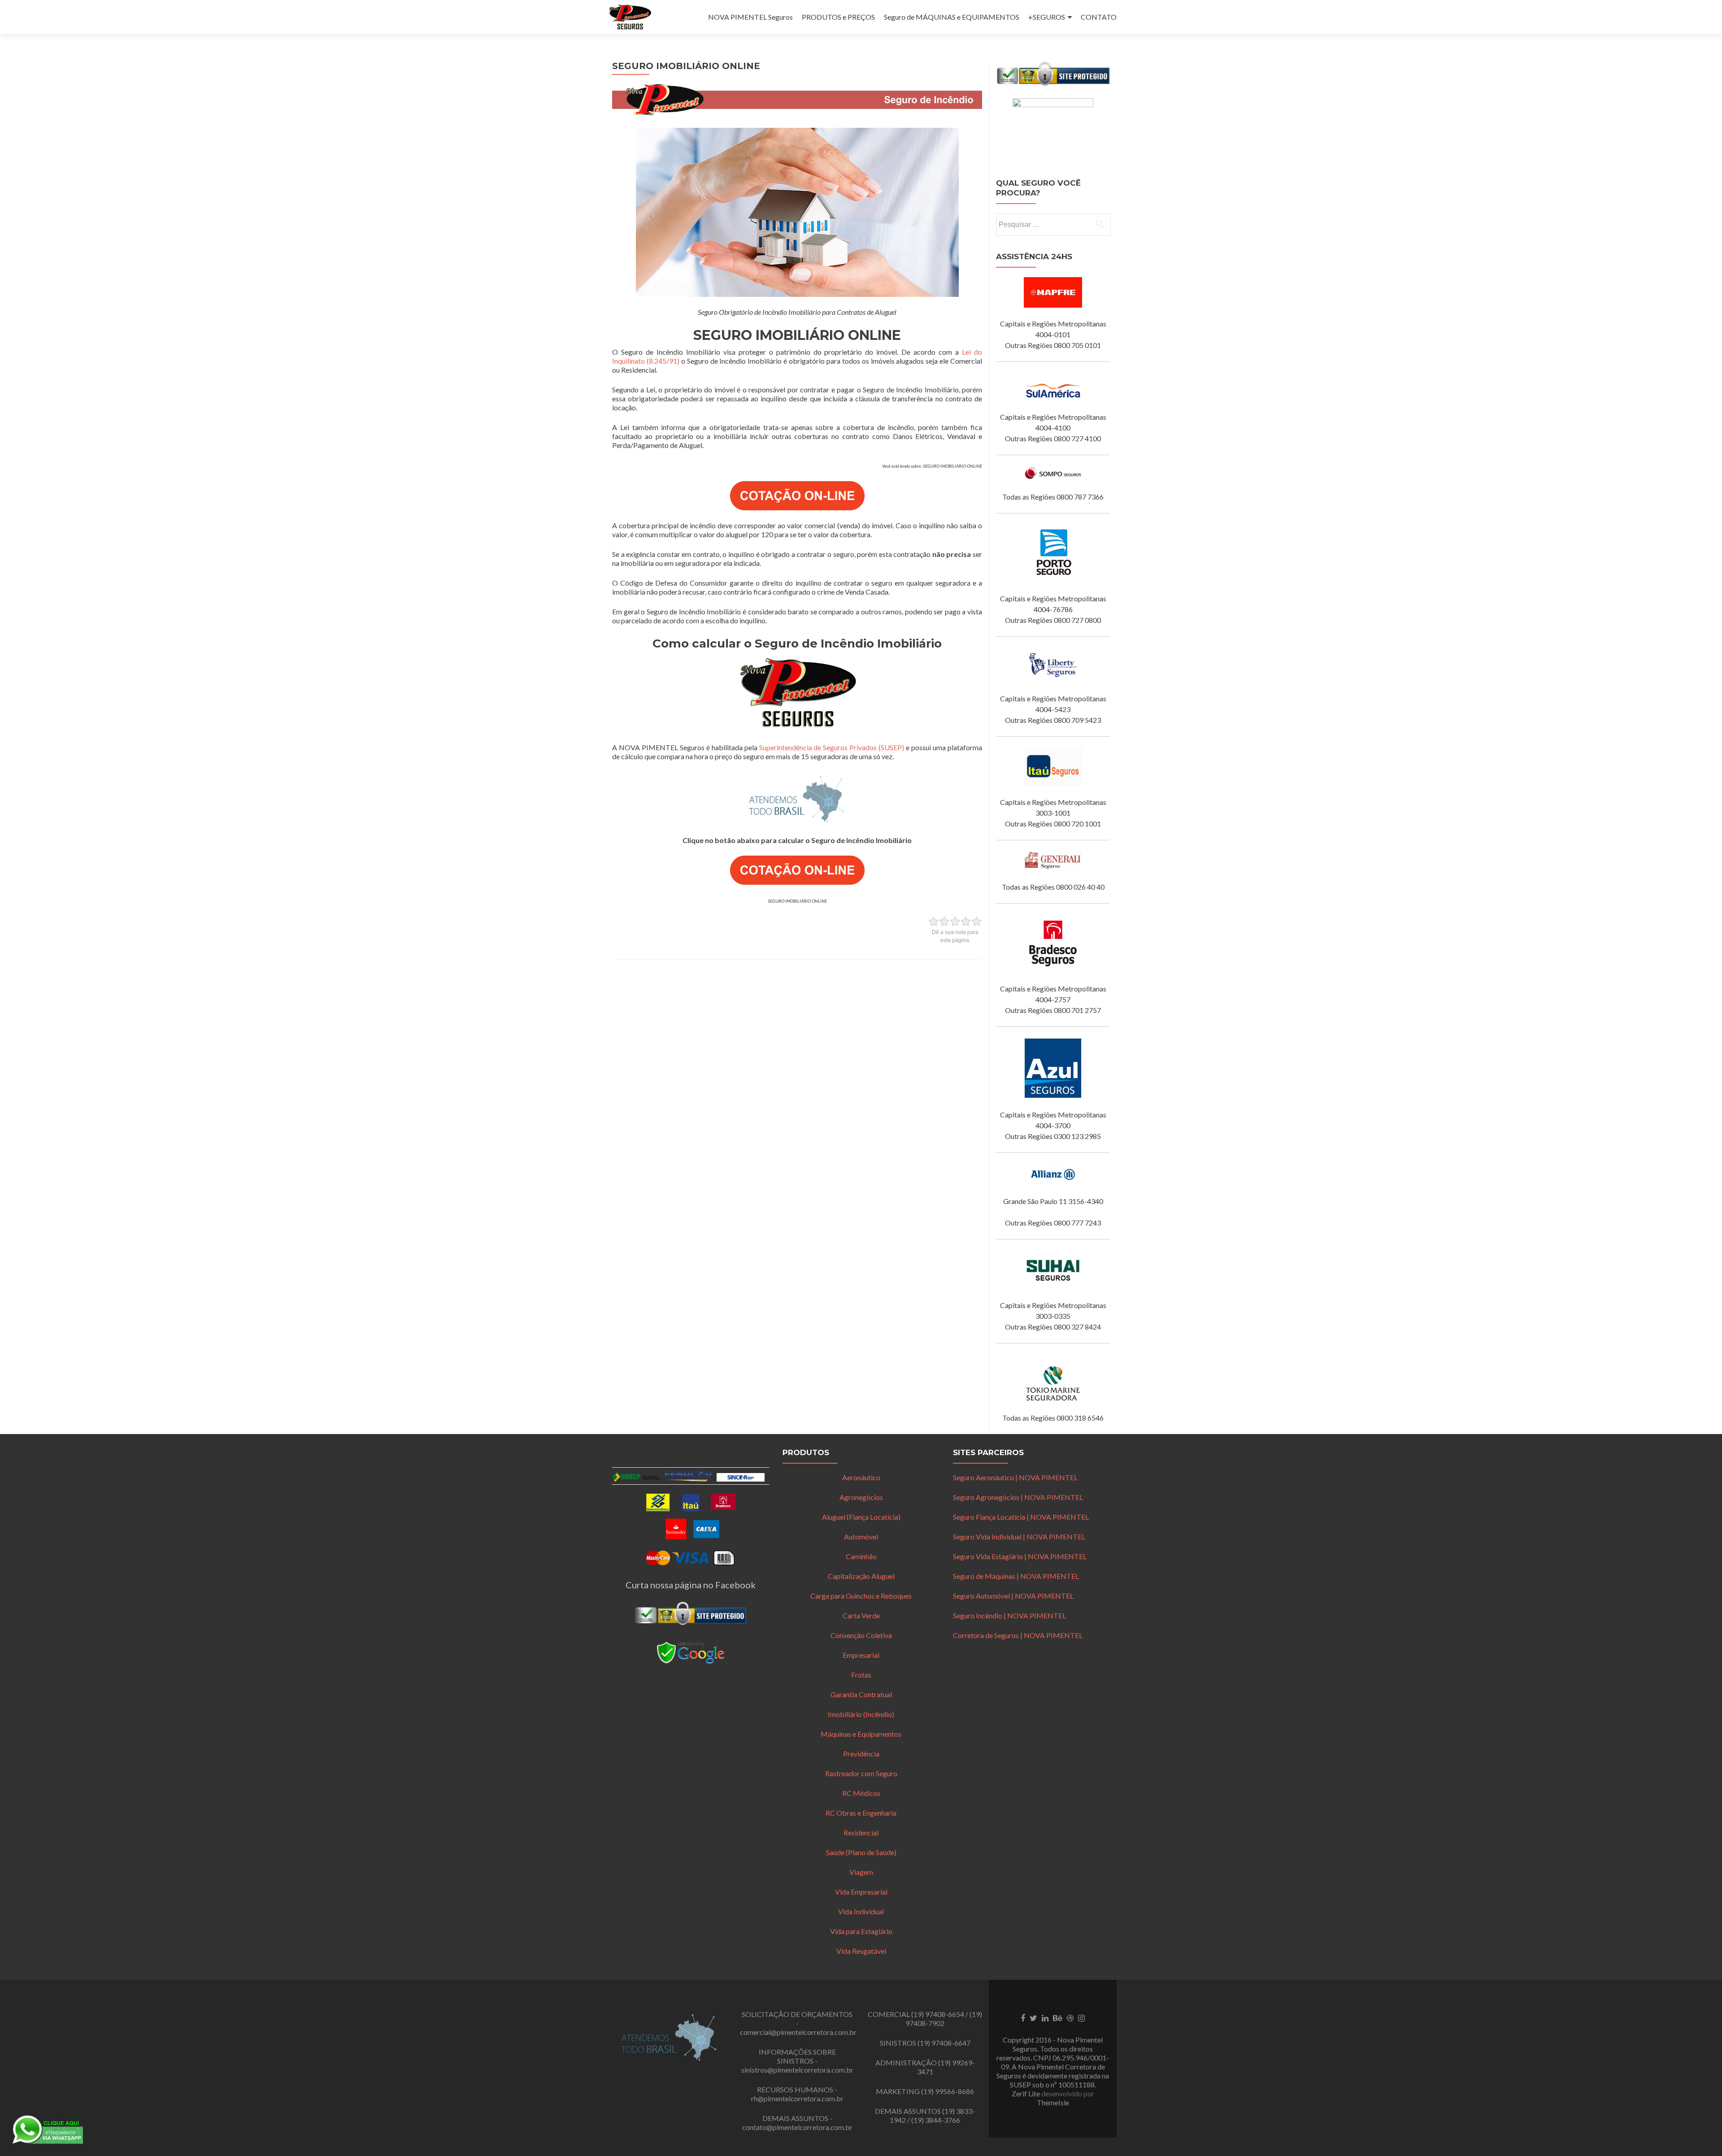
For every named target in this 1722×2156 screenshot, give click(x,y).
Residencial (861, 1832)
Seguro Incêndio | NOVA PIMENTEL (1009, 1615)
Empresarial (861, 1655)
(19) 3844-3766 (936, 2120)
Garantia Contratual (861, 1694)
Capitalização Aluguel (861, 1576)
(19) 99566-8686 (948, 2091)
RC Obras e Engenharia (861, 1813)
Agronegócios (861, 1497)
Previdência (861, 1754)
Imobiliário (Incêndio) (861, 1714)
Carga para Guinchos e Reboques (861, 1596)
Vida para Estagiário (861, 1931)
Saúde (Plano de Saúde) (861, 1852)
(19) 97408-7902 (944, 2019)
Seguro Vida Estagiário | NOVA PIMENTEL (1020, 1556)
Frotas (861, 1675)
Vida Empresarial (861, 1892)
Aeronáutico (861, 1477)
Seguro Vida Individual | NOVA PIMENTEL (1019, 1537)
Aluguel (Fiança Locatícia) (861, 1517)
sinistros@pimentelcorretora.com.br (797, 2070)
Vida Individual (861, 1911)
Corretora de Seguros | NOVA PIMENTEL (1018, 1635)
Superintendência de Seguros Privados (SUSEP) (832, 747)
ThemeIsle (1053, 2102)
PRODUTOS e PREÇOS (838, 17)
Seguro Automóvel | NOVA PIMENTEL (1013, 1596)
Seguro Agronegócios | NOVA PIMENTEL (1018, 1497)
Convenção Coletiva (861, 1635)
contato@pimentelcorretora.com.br (797, 2127)
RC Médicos (861, 1793)
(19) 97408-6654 (938, 2014)
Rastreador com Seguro (861, 1773)
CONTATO (1099, 17)
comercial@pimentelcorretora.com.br (798, 2032)
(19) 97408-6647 (944, 2043)
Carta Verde (861, 1615)
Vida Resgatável (861, 1951)
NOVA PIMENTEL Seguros (750, 17)
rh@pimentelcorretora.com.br (797, 2098)
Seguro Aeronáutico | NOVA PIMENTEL (1015, 1477)
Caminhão (861, 1556)
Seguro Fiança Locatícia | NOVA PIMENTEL (1021, 1517)
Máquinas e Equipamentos (861, 1734)
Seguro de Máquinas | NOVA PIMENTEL (1016, 1576)
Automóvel (861, 1537)
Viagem (861, 1872)
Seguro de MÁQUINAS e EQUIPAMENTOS (952, 17)
